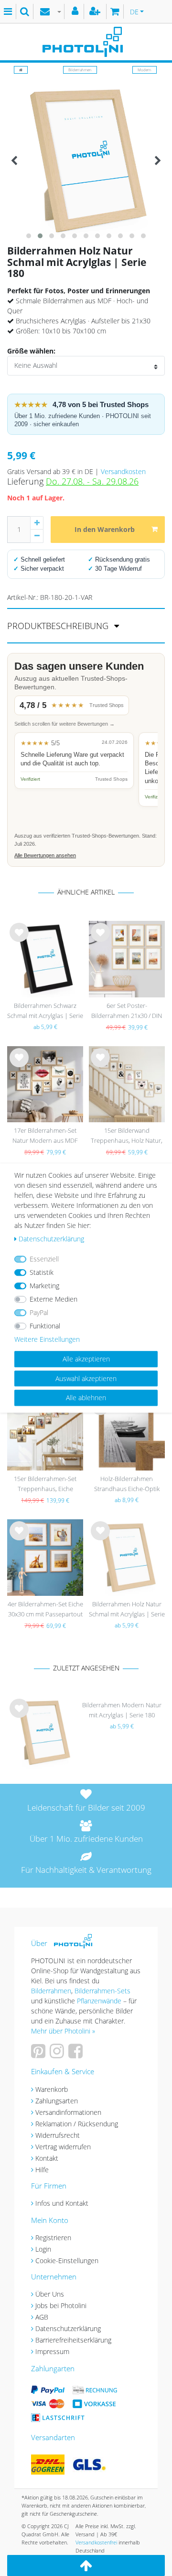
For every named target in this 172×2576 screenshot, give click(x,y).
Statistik (42, 1272)
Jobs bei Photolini (61, 2305)
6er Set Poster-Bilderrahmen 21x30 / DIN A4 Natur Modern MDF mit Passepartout (127, 1012)
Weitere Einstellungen (47, 1339)
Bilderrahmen (80, 70)
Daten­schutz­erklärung (51, 1239)
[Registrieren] (96, 11)
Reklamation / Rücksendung (77, 2124)
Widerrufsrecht (58, 2135)
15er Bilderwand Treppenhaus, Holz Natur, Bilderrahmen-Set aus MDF (127, 1136)
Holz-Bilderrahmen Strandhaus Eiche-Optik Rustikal (127, 1485)
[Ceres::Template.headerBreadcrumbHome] (21, 70)
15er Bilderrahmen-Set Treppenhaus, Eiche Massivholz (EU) (45, 1485)
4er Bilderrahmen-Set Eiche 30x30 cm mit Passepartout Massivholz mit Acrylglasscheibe (45, 1610)
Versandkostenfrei (96, 2542)
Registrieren (53, 2238)
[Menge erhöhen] (37, 523)
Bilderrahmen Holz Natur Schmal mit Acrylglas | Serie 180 (127, 1610)
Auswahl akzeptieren (86, 1378)
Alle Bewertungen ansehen (45, 855)
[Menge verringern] (37, 536)
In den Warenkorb (105, 529)
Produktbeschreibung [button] (59, 626)
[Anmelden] (76, 11)
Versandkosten (123, 471)
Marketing (44, 1286)
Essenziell (44, 1259)
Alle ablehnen (86, 1398)
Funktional (45, 1326)
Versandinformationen (68, 2112)
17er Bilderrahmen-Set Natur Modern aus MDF (45, 1135)
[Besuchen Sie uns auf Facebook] (77, 2054)
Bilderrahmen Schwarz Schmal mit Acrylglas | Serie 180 (45, 1012)
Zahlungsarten (57, 2101)
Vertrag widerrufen (63, 2147)
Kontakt (47, 2158)
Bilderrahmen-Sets (102, 1991)
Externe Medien (54, 1299)
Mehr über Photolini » (63, 2031)
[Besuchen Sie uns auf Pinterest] (39, 2054)
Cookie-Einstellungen (67, 2261)
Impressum (52, 2351)
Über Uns (50, 2294)
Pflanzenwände (100, 2001)
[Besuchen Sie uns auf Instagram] (58, 2054)
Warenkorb (52, 2089)
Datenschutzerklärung (68, 2328)
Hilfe (42, 2170)
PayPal (39, 1312)
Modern (145, 70)
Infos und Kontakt (62, 2203)
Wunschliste (19, 940)
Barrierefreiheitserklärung (73, 2340)
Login (43, 2249)
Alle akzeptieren (86, 1359)
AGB (42, 2317)
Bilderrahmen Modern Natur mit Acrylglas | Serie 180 (122, 1710)
